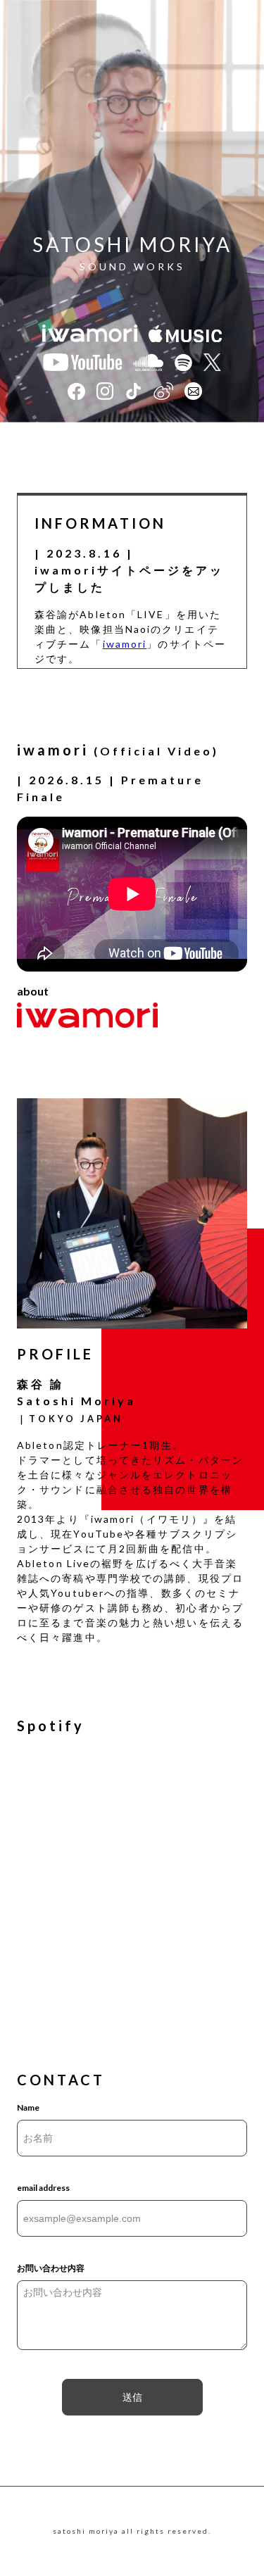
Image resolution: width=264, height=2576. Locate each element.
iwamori (125, 644)
